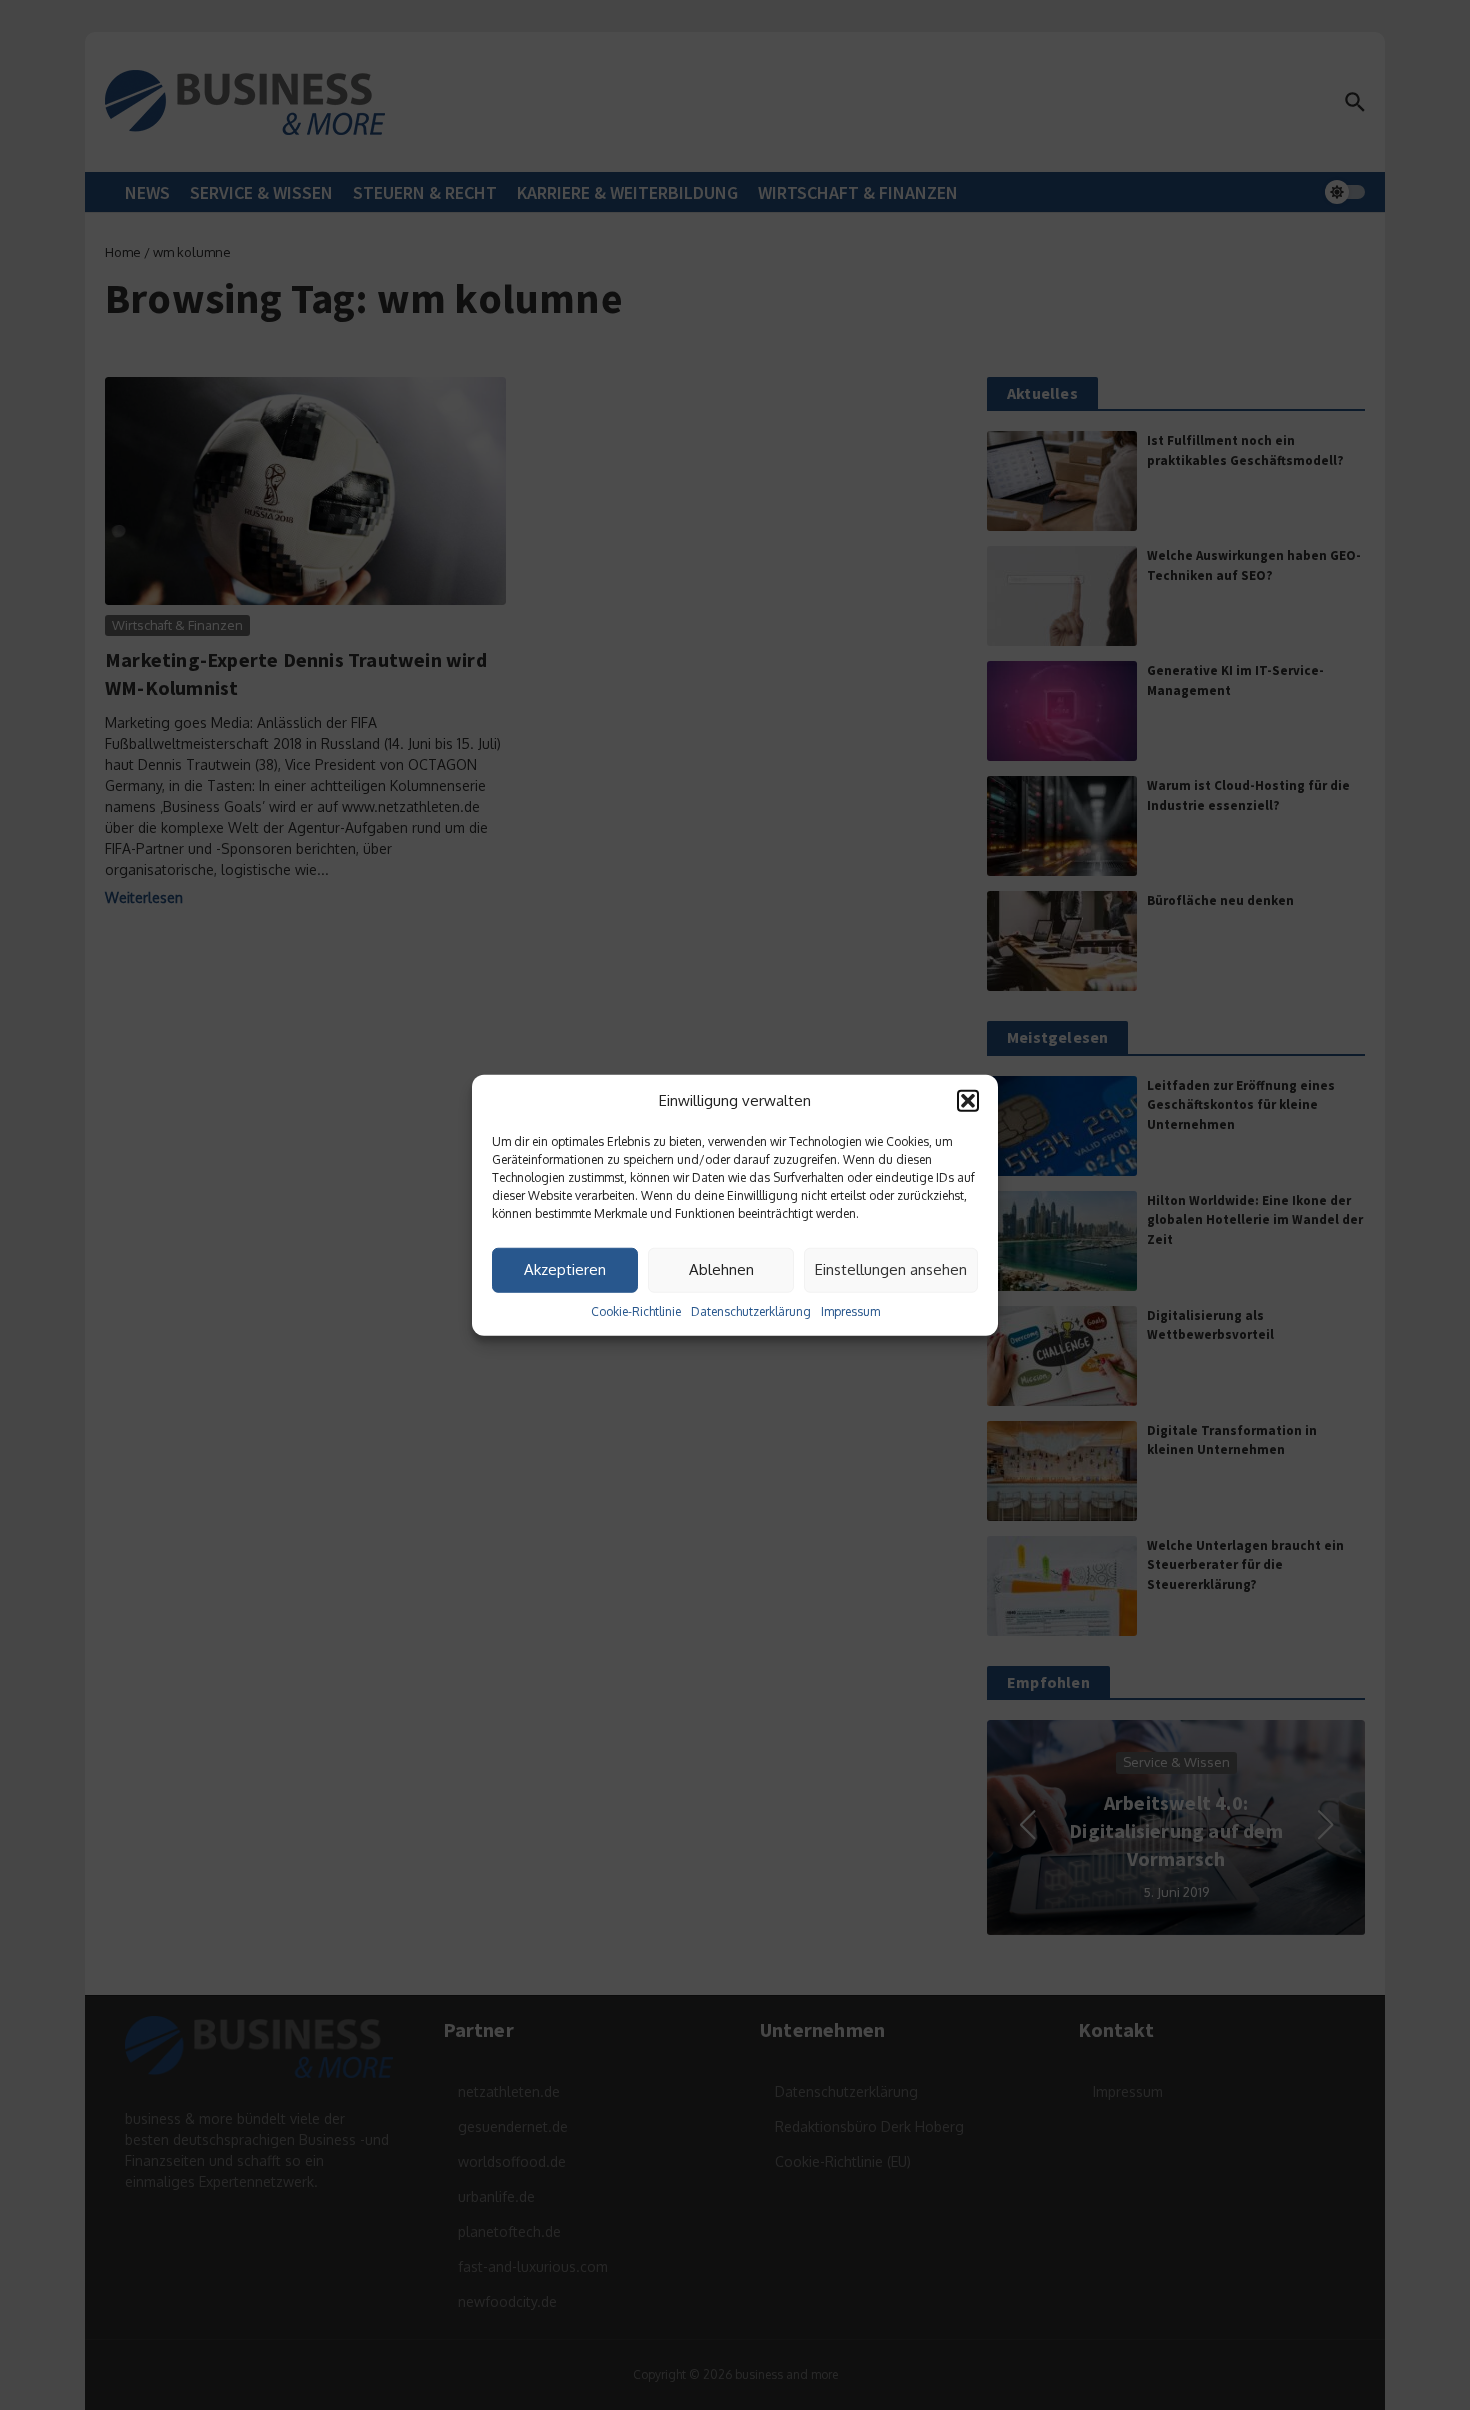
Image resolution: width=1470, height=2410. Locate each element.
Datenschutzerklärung (751, 1310)
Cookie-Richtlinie (636, 1310)
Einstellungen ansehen (891, 1269)
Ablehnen (721, 1269)
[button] (968, 1101)
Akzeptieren (565, 1269)
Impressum (850, 1310)
